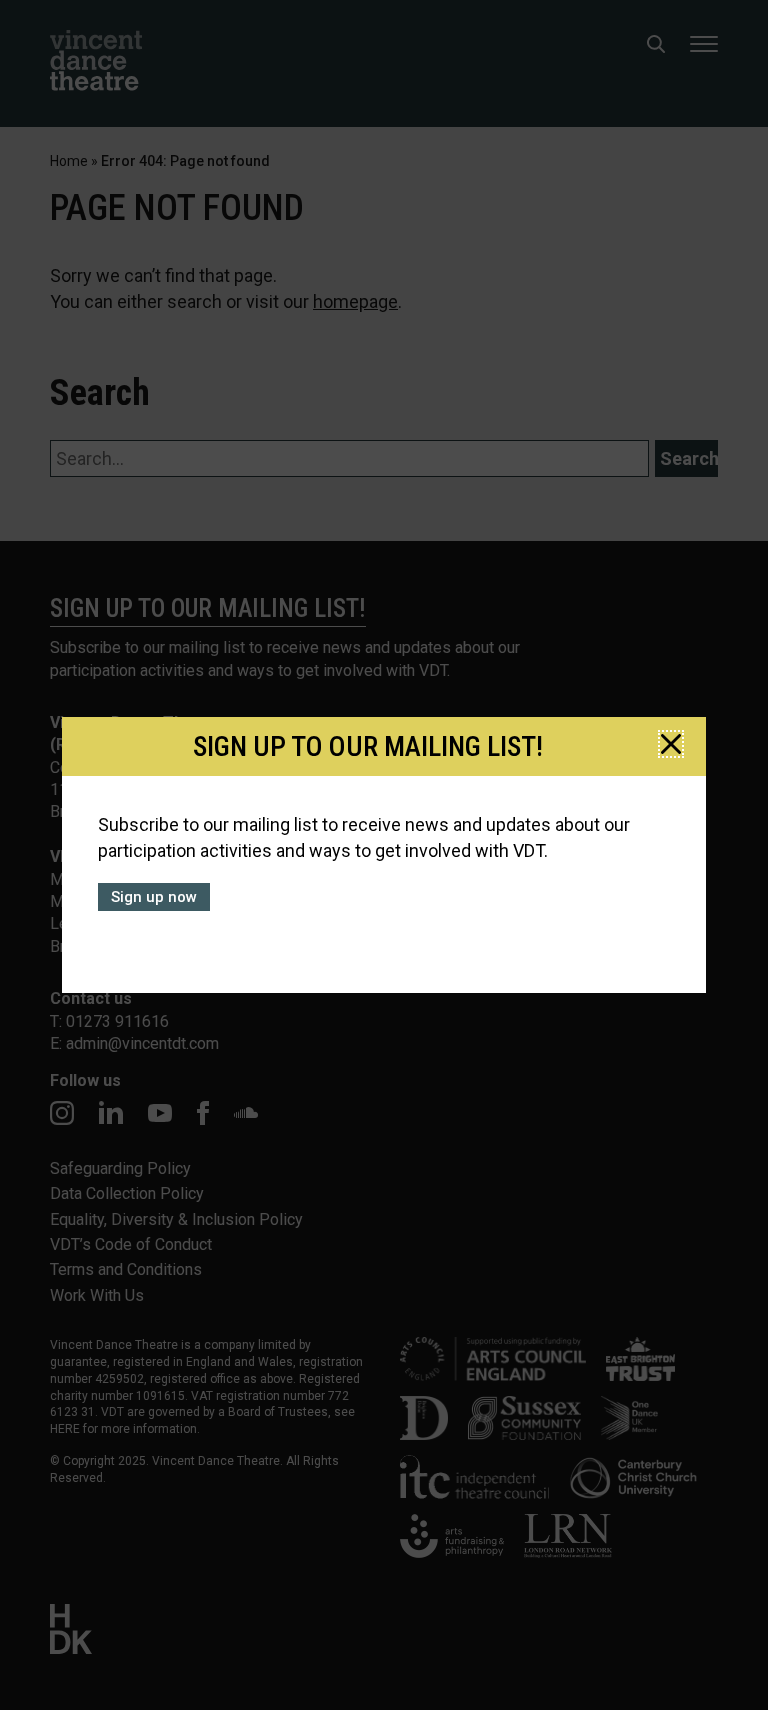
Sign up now (154, 897)
